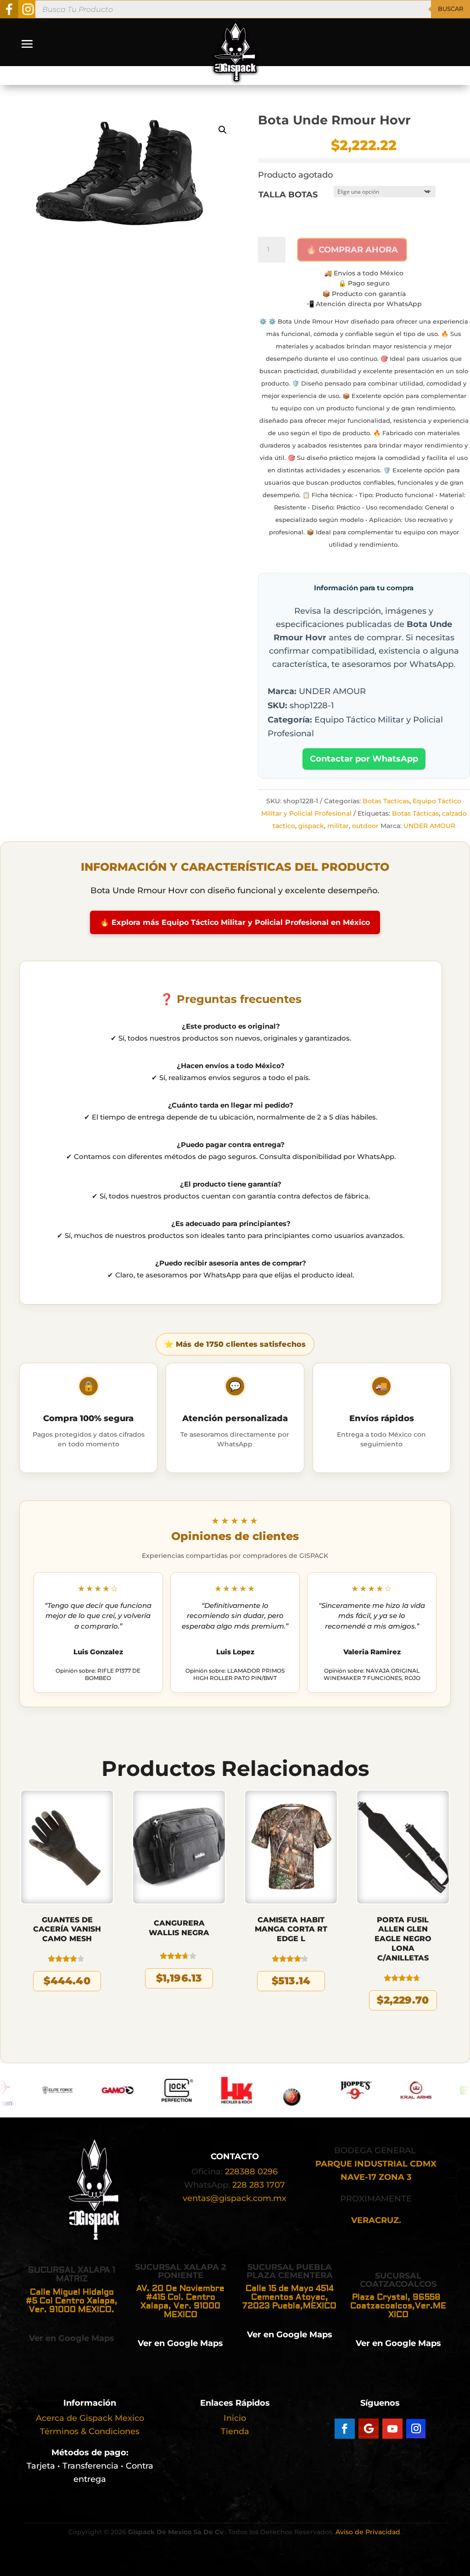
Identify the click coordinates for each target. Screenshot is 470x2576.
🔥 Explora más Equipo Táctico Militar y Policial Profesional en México (235, 922)
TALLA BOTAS (288, 195)
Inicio (235, 2418)
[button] (223, 130)
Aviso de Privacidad (368, 2532)
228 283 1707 (259, 2185)
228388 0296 (251, 2172)
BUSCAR (450, 9)
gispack (311, 826)
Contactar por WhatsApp (364, 759)
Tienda (235, 2431)
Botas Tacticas (386, 801)
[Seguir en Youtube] (392, 2429)
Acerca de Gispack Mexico (90, 2418)
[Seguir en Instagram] (416, 2429)
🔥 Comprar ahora (352, 250)
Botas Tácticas (415, 813)
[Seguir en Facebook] (345, 2429)
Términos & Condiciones (90, 2431)
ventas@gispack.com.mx (235, 2198)
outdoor (365, 826)
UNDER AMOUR (429, 826)
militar (338, 826)
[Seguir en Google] (369, 2429)
